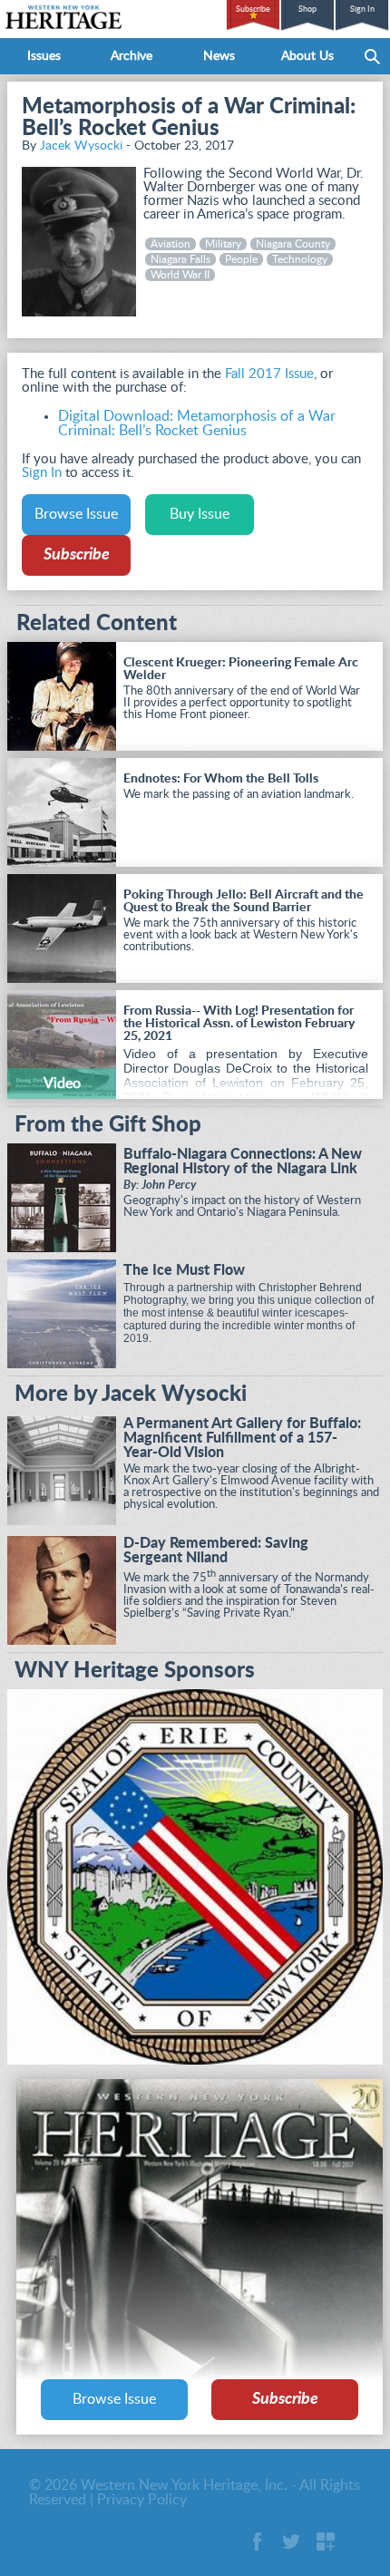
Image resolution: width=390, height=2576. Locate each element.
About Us (307, 56)
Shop (307, 10)
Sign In (362, 10)
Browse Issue (76, 514)
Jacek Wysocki (81, 146)
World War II (180, 275)
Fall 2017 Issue (269, 374)
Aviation (171, 244)
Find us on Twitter (291, 2542)
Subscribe (253, 10)
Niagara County (293, 244)
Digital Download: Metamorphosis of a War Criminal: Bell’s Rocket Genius (197, 423)
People (241, 259)
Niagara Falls (180, 259)
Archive (132, 56)
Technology (300, 259)
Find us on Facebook (257, 2542)
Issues (44, 56)
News (219, 56)
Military (223, 244)
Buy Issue (200, 514)
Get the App (326, 2542)
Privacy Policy (142, 2500)
